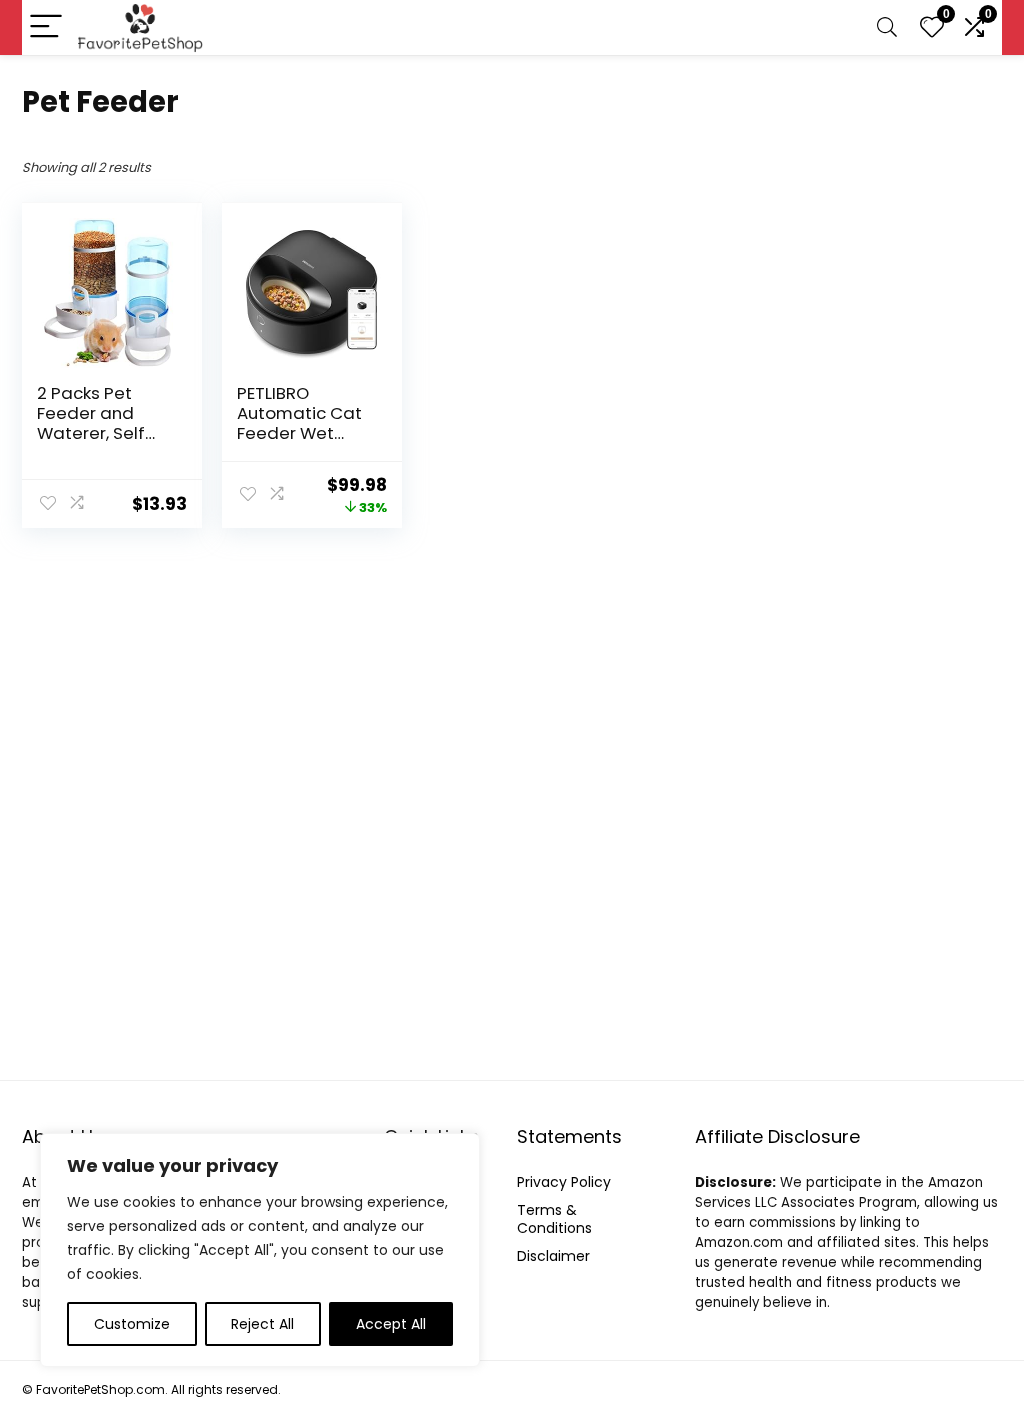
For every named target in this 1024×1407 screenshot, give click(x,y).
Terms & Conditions (554, 1219)
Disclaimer (553, 1256)
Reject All (262, 1324)
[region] (260, 1250)
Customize (132, 1324)
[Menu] (46, 27)
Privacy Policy (564, 1182)
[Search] (887, 27)
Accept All (391, 1324)
